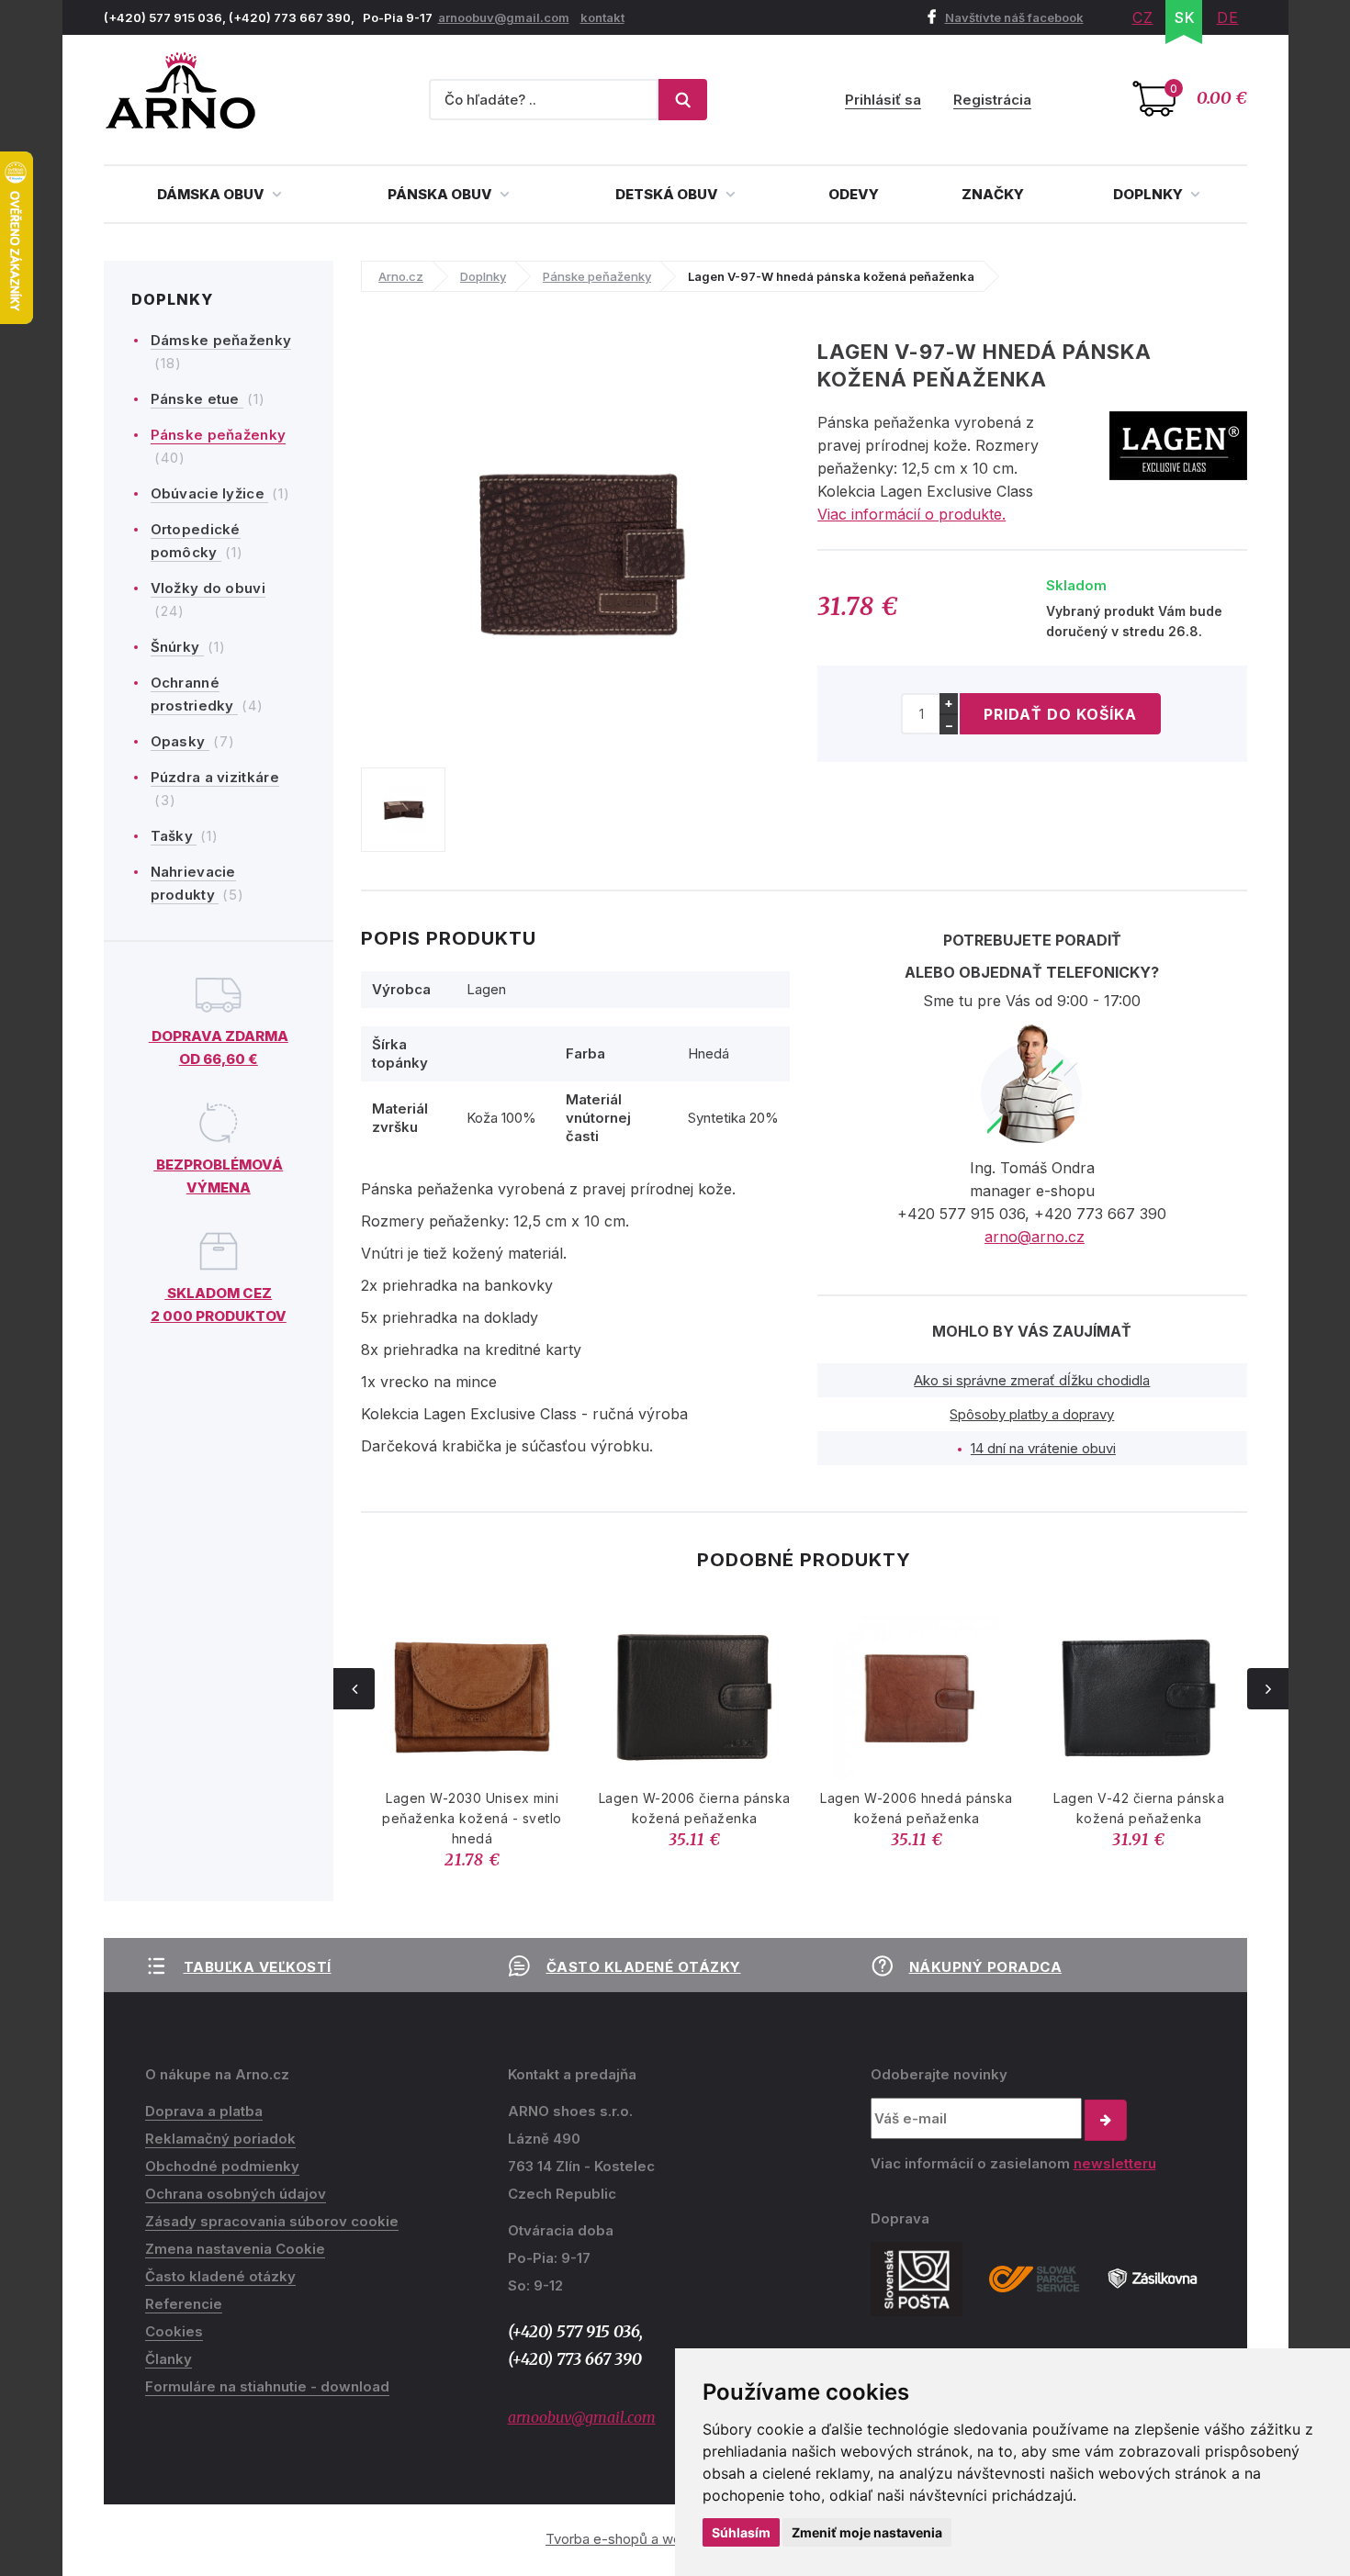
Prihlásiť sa (883, 100)
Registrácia (992, 100)
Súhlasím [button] (741, 2532)
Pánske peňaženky (219, 435)
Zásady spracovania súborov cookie (272, 2221)
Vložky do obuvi (208, 588)
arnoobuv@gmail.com (504, 17)
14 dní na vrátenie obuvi (1043, 1448)
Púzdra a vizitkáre (215, 777)
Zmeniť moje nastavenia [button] (867, 2532)
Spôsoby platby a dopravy (1032, 1414)
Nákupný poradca (986, 1967)
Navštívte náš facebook (1014, 17)
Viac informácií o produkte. (911, 514)
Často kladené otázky (644, 1967)
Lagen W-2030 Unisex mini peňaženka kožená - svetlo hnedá (472, 1818)
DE (1228, 17)
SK (1185, 17)
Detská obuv (668, 194)
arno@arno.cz (1035, 1237)
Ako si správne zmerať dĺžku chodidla (1032, 1380)
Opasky (180, 741)
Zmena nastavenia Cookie (235, 2249)
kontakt (602, 17)
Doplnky (1149, 194)
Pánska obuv (441, 194)
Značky (993, 194)
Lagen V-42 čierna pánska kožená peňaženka (1139, 1808)
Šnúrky (177, 647)
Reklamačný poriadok (220, 2139)
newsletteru (1115, 2163)
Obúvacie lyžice (210, 493)
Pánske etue (197, 399)
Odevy (854, 194)
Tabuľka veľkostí (258, 1967)
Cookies (174, 2331)
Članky (169, 2359)
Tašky (174, 836)
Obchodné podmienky (222, 2166)
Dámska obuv (212, 194)
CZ (1143, 17)
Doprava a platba (204, 2111)
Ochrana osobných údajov (236, 2194)
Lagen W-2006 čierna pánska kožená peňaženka (695, 1808)
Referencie (184, 2304)
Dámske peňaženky (221, 340)
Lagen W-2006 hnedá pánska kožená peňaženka (917, 1808)
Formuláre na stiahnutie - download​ (267, 2386)
